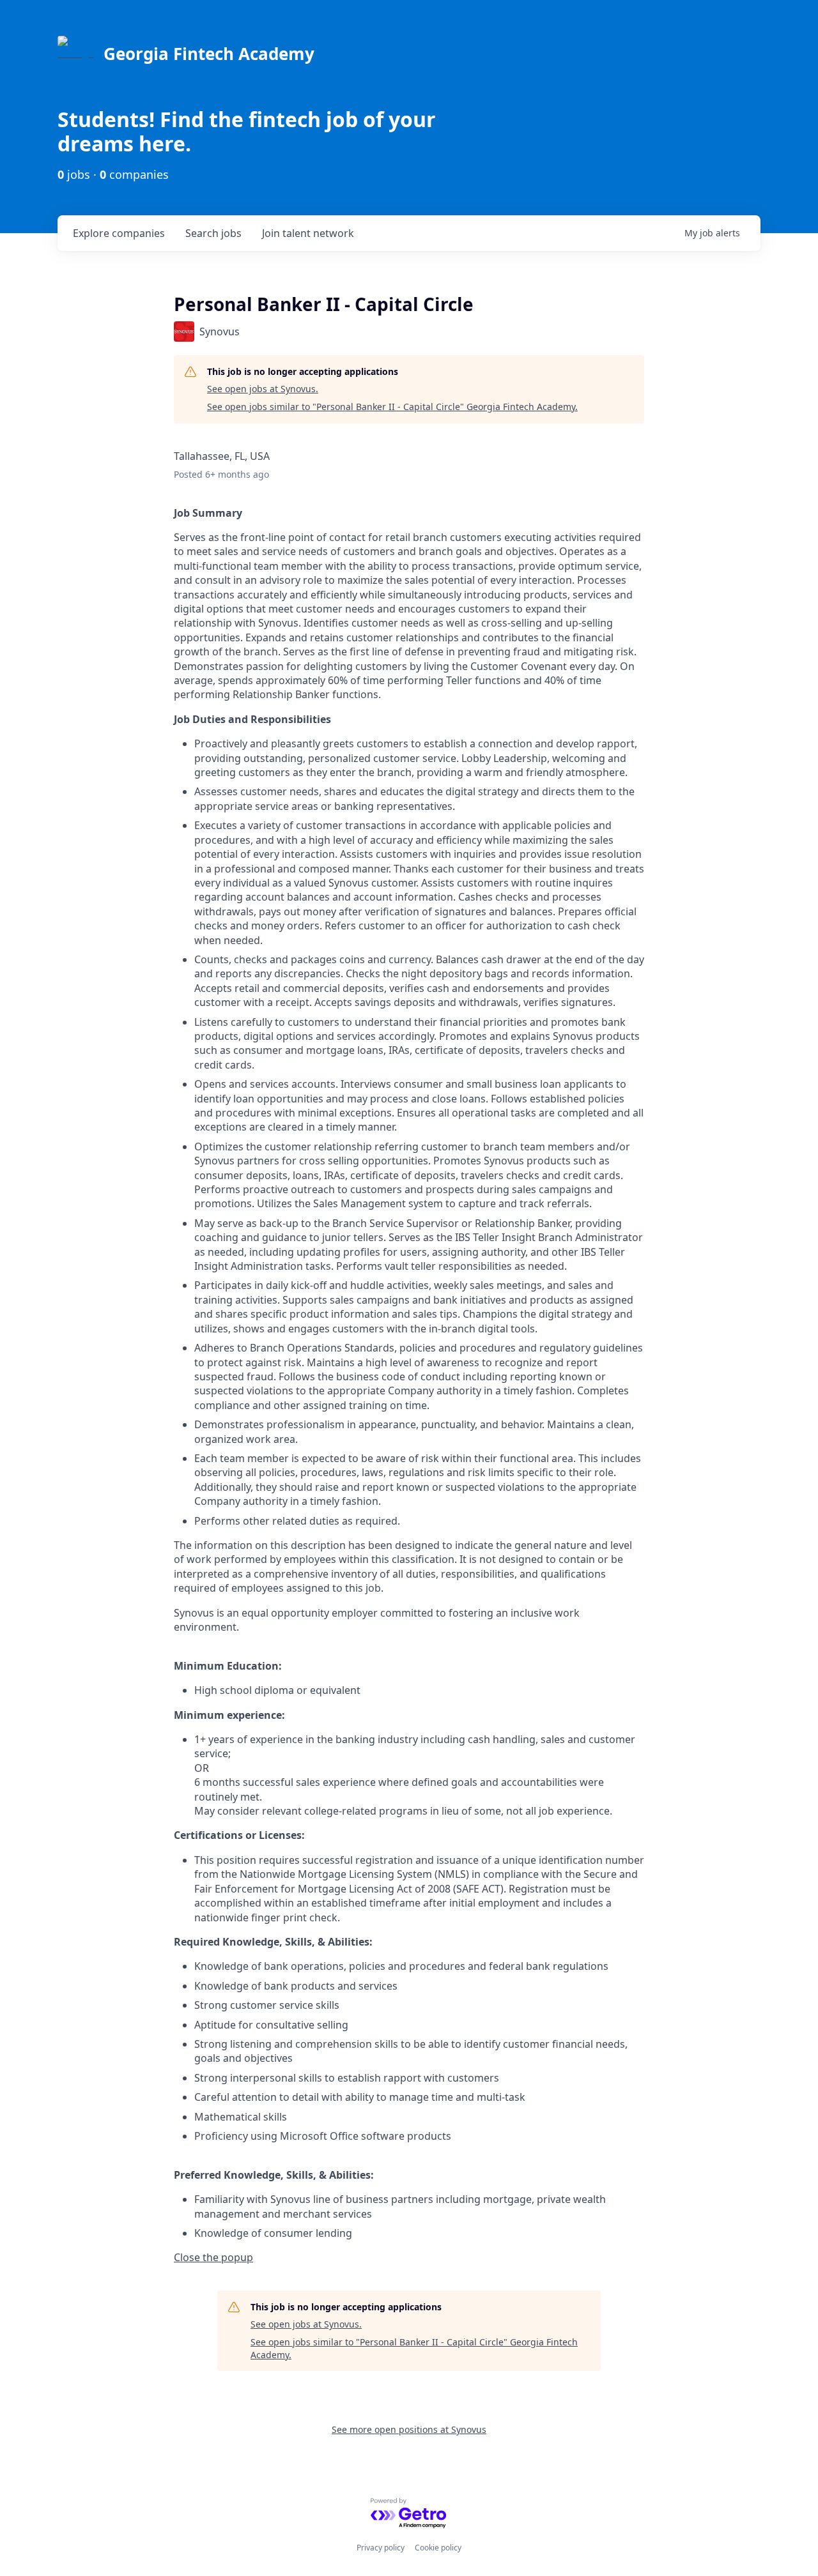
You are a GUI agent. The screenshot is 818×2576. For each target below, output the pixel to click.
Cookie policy (438, 2548)
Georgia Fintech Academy (209, 54)
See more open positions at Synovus (409, 2429)
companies (119, 233)
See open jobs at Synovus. (263, 389)
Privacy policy (381, 2548)
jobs (213, 233)
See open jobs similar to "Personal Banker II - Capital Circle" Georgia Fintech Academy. (392, 407)
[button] (213, 2257)
